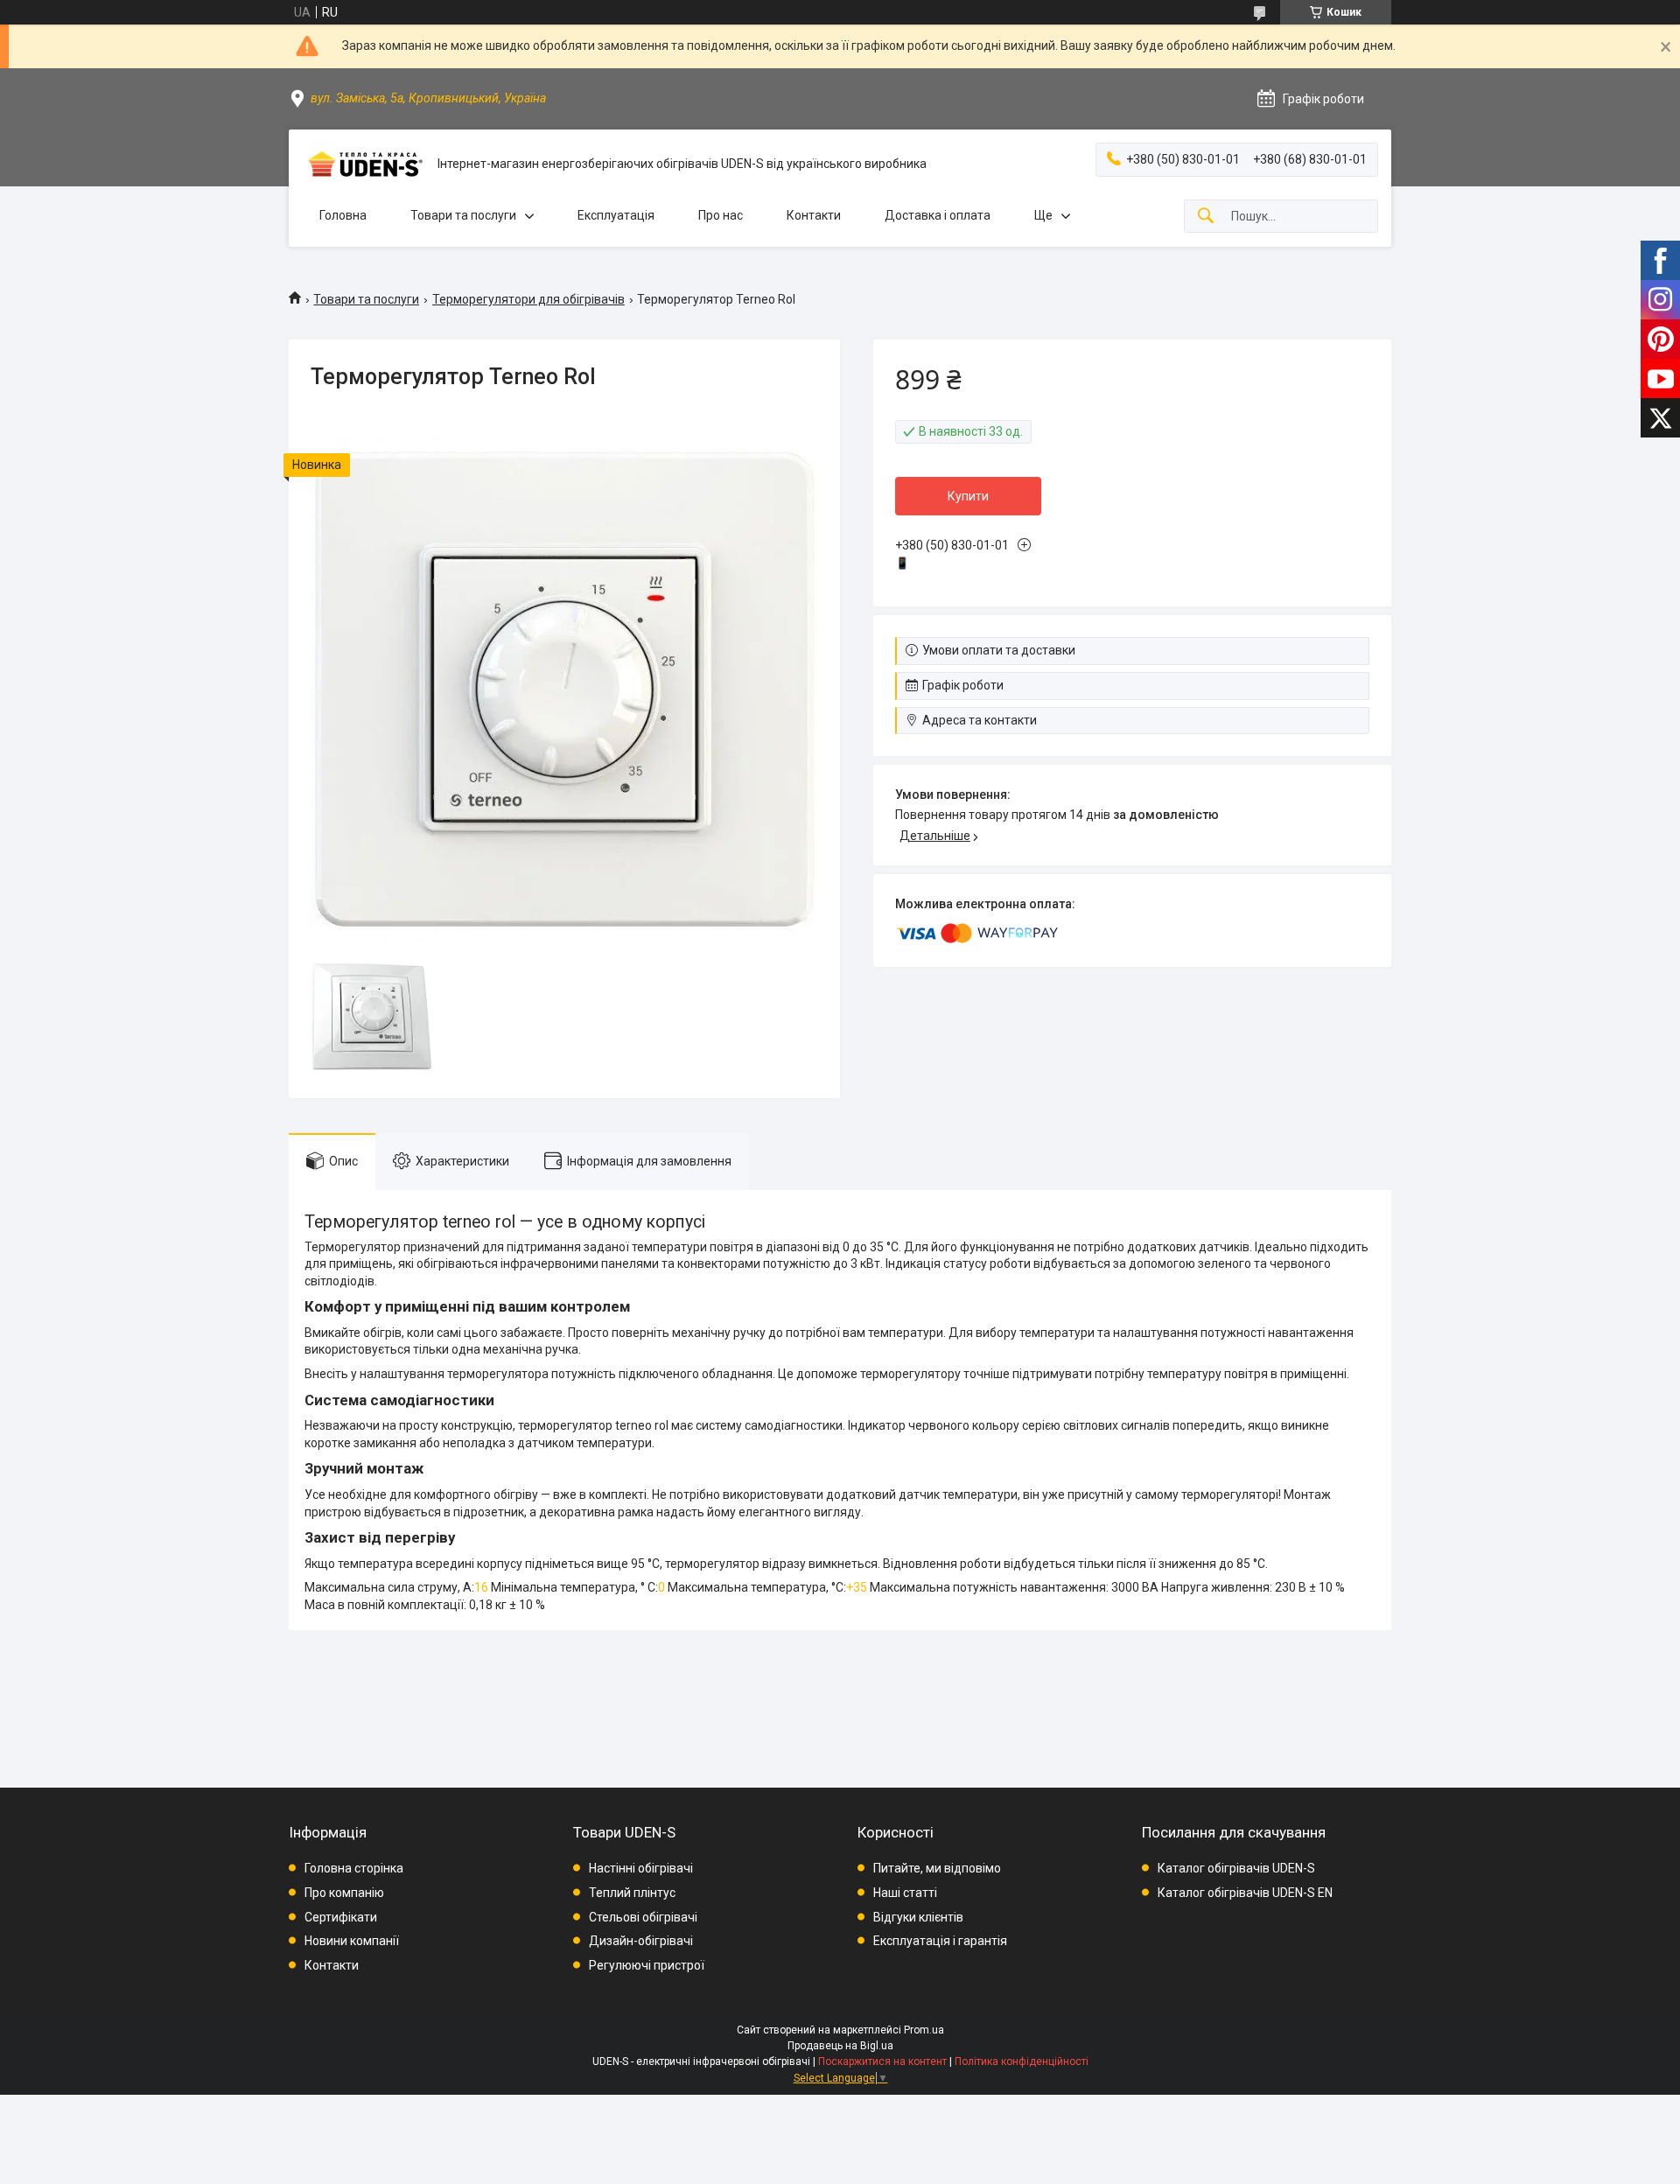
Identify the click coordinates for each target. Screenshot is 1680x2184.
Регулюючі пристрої (647, 1965)
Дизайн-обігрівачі (641, 1941)
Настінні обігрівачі (641, 1868)
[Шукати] (1206, 217)
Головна (343, 215)
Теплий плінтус (632, 1893)
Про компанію (344, 1893)
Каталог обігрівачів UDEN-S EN (1245, 1893)
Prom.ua (924, 2030)
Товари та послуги (463, 215)
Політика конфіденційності (1022, 2061)
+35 (857, 1587)
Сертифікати (341, 1917)
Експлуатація (616, 215)
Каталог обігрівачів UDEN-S (1236, 1868)
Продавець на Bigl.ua (840, 2046)
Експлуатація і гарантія (940, 1941)
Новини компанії (352, 1941)
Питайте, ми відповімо (937, 1868)
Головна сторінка (354, 1868)
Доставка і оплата (938, 215)
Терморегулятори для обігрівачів (528, 299)
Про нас (721, 215)
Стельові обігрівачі (643, 1917)
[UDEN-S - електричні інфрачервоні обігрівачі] (363, 164)
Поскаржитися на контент (882, 2061)
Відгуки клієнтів (918, 1917)
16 (481, 1587)
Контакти (814, 215)
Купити (968, 496)
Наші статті (905, 1893)
